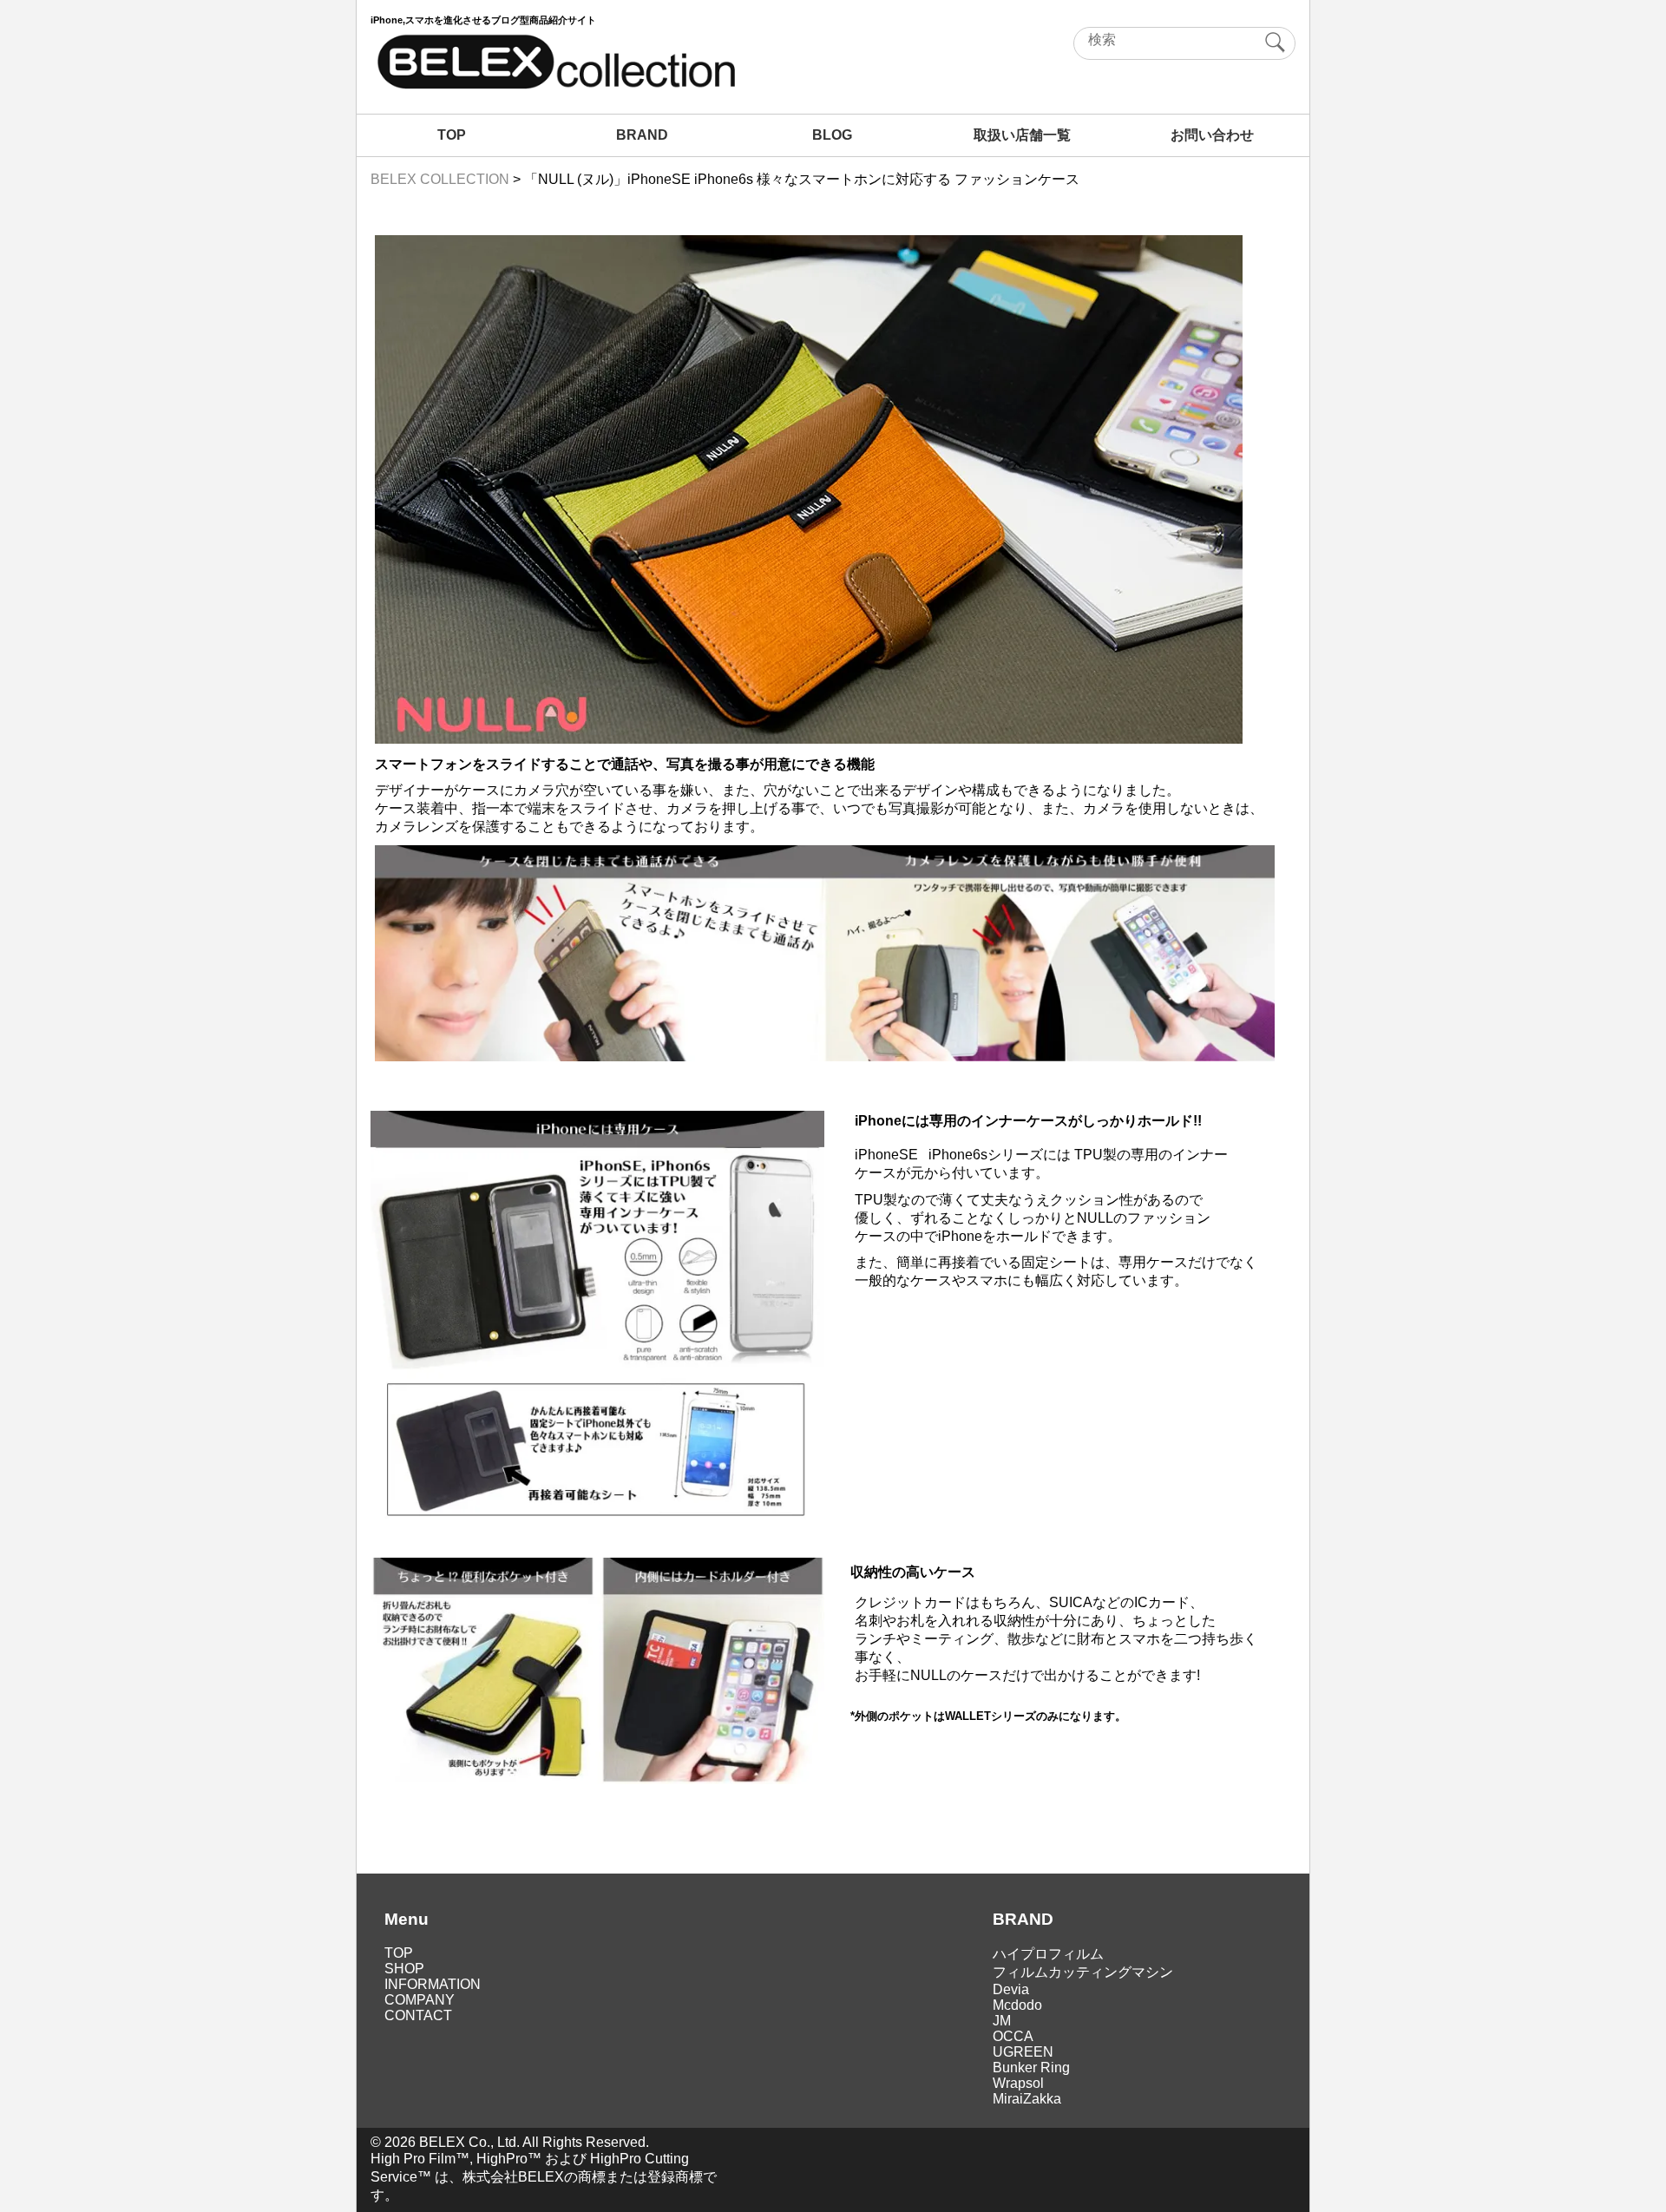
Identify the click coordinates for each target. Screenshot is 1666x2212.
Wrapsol (1018, 2083)
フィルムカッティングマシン (1083, 1972)
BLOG (832, 135)
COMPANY (420, 2000)
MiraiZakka (1027, 2099)
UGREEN (1023, 2052)
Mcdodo (1017, 2005)
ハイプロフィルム (1048, 1954)
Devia (1011, 1989)
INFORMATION (433, 1984)
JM (1002, 2021)
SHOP (404, 1969)
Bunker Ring (1031, 2068)
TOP (452, 135)
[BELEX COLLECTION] (555, 87)
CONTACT (418, 2015)
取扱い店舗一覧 (1022, 135)
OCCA (1013, 2036)
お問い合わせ (1212, 135)
